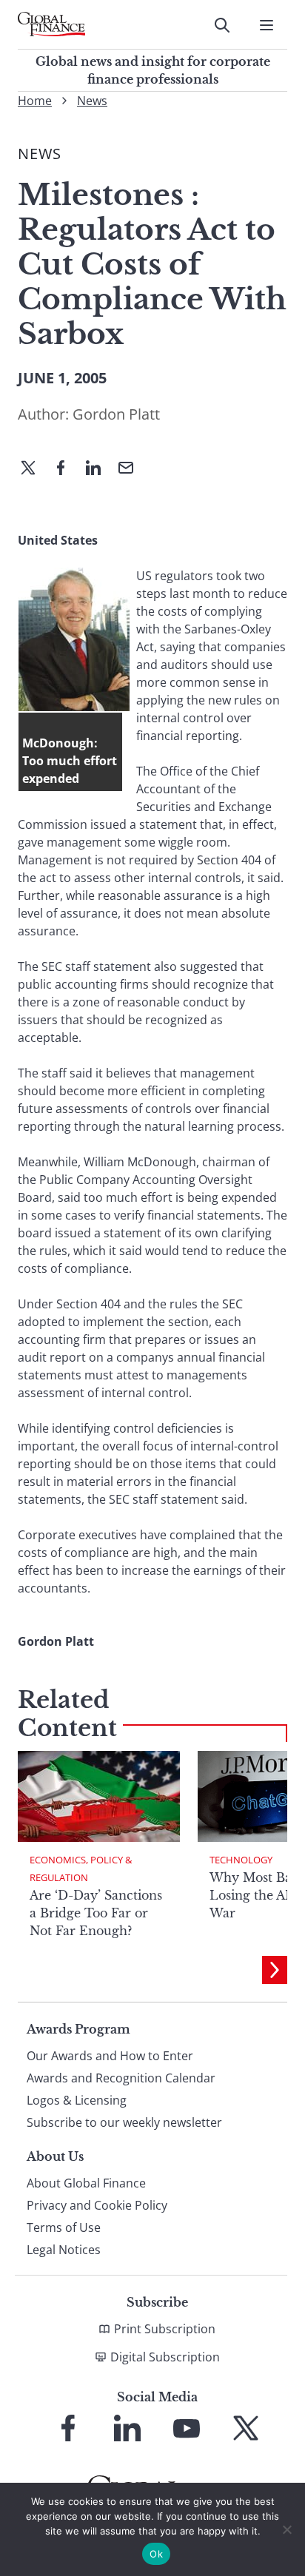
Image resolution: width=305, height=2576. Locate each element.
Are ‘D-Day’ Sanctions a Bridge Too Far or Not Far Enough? (96, 1913)
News (92, 101)
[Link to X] (246, 2428)
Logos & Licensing (77, 2100)
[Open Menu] (267, 25)
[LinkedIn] (99, 469)
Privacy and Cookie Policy (97, 2205)
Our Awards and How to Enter (110, 2056)
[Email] (132, 469)
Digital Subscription (165, 2357)
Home (35, 101)
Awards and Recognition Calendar (121, 2078)
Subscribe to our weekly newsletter (124, 2122)
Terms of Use (64, 2227)
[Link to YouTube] (187, 2428)
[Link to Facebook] (68, 2428)
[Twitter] (34, 469)
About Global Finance (86, 2183)
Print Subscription (165, 2329)
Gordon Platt (116, 414)
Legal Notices (64, 2250)
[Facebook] (67, 469)
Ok (156, 2554)
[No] (286, 2529)
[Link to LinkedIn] (127, 2428)
